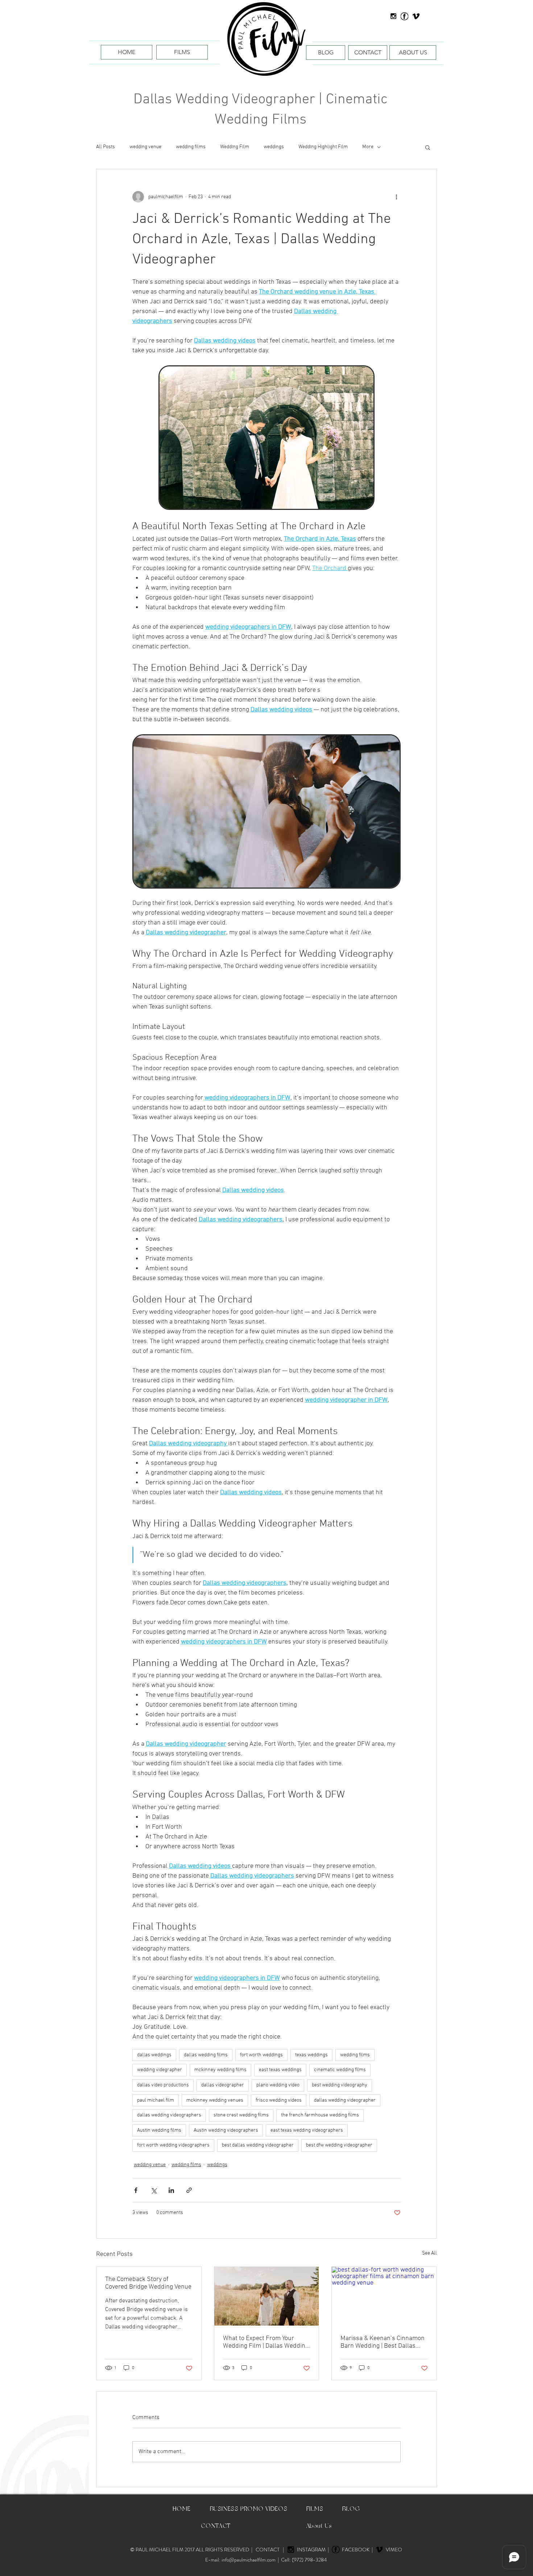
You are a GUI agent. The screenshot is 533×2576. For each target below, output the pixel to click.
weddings (274, 147)
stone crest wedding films (241, 2115)
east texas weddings (280, 2070)
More (368, 147)
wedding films (191, 147)
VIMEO (394, 2550)
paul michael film (156, 2100)
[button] (428, 147)
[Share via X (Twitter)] (154, 2190)
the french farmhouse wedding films (320, 2115)
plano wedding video (278, 2085)
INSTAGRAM (312, 2550)
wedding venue (145, 147)
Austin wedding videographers (226, 2130)
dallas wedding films (206, 2055)
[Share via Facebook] (136, 2190)
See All (429, 2253)
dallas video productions (163, 2085)
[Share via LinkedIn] (171, 2190)
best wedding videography (340, 2085)
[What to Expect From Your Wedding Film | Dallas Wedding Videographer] (267, 2296)
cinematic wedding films (340, 2070)
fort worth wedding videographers (173, 2145)
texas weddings (311, 2055)
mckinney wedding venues (215, 2100)
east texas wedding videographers (307, 2130)
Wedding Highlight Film (323, 147)
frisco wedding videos (279, 2100)
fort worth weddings (261, 2055)
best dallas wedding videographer (258, 2145)
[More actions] (396, 197)
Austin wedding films (159, 2130)
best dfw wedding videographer (339, 2145)
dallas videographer (223, 2085)
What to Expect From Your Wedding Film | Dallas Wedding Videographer (266, 2342)
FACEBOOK (357, 2550)
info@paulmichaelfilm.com (249, 2560)
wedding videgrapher (160, 2070)
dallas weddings (154, 2055)
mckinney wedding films (220, 2070)
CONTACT (268, 2550)
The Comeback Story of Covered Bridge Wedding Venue (148, 2283)
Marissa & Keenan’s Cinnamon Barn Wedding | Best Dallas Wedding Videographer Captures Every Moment (383, 2342)
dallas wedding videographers (169, 2115)
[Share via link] (189, 2190)
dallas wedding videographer (345, 2100)
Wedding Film (235, 147)
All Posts (106, 147)
